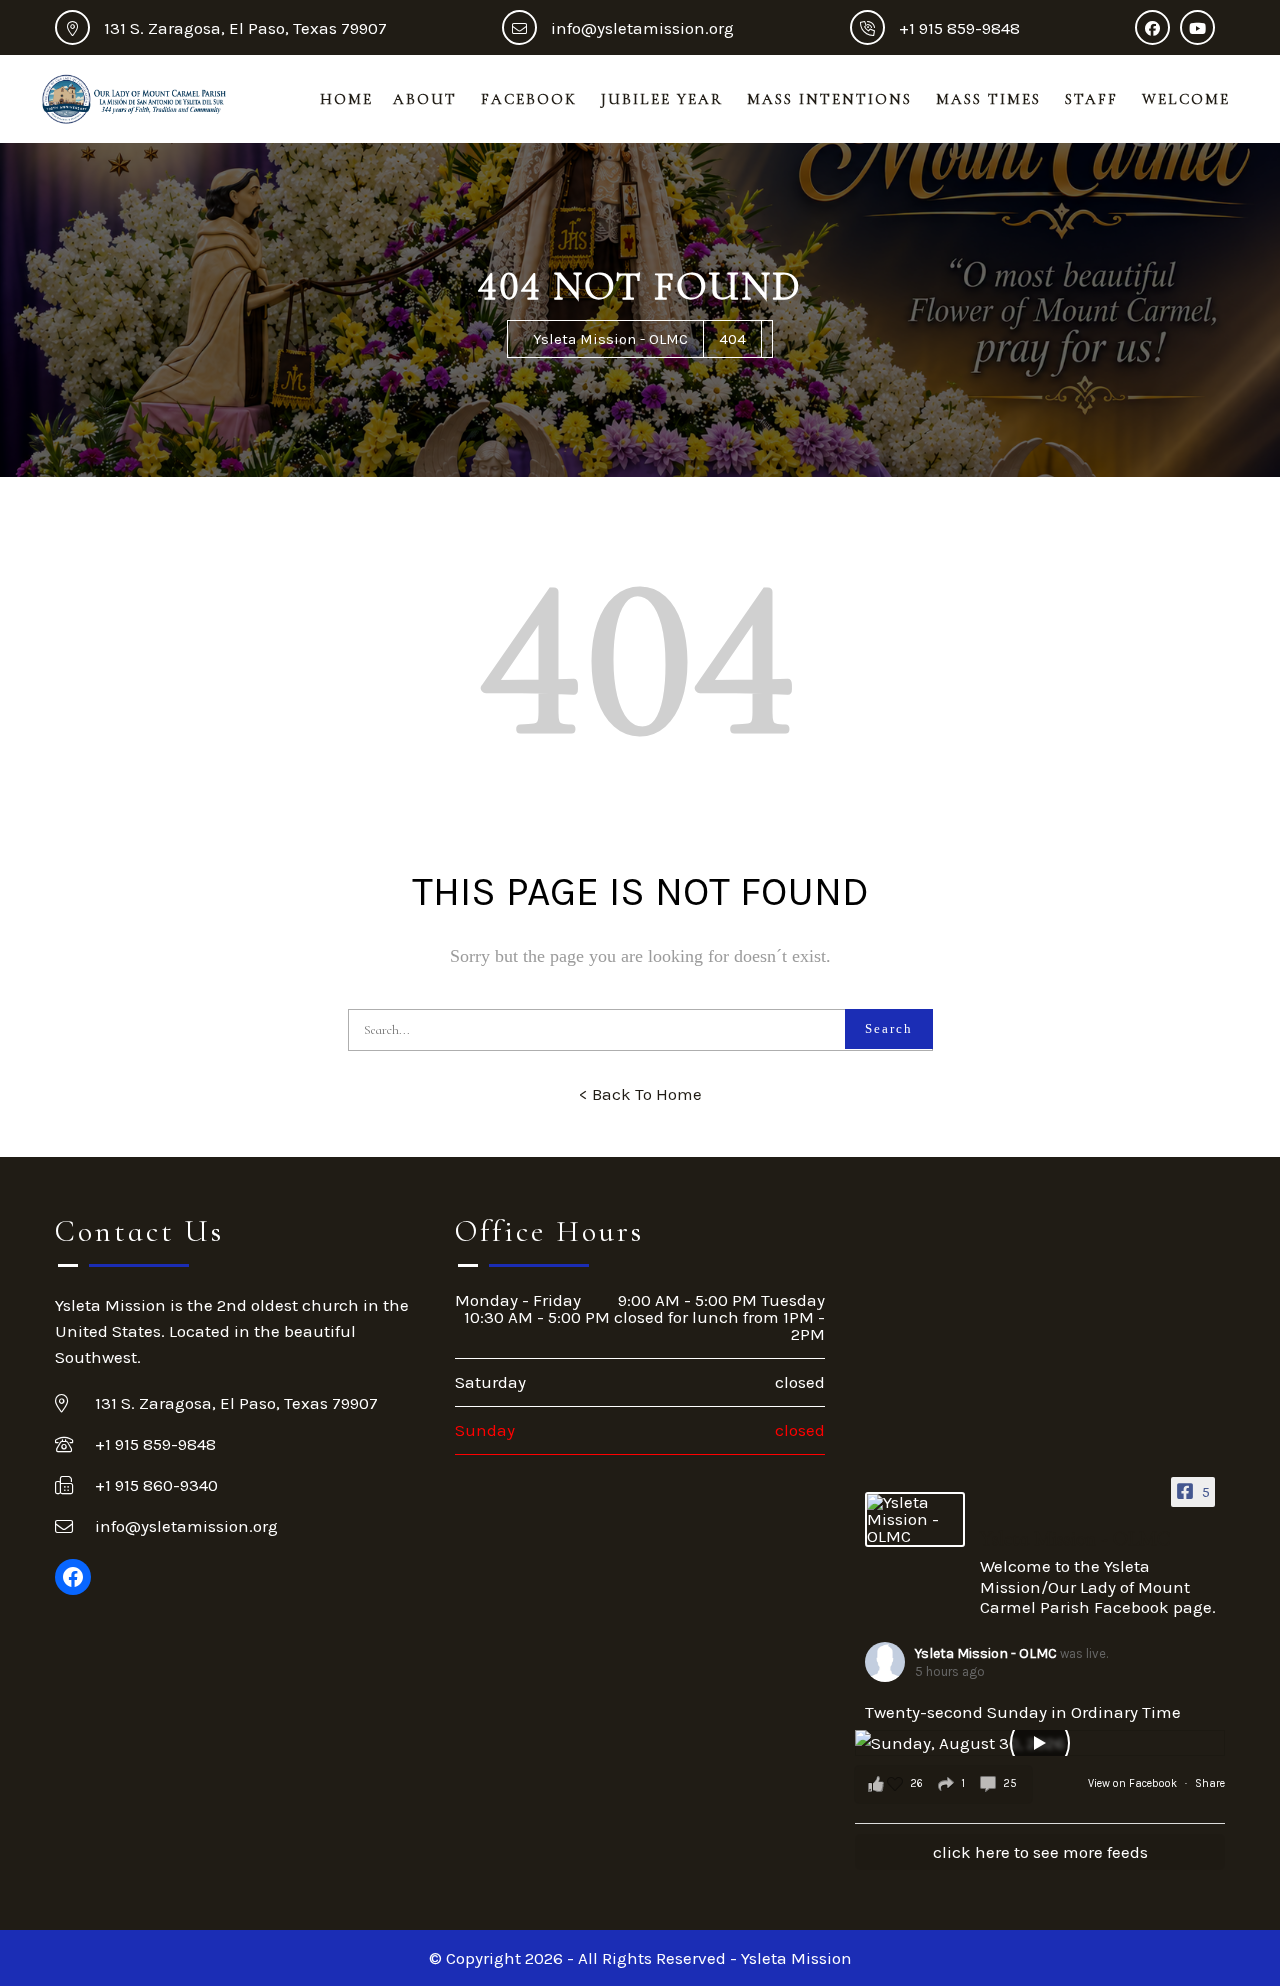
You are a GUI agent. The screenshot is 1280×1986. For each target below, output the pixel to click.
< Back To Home (640, 1094)
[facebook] (1157, 28)
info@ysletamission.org (642, 28)
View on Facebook (1134, 1783)
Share (1210, 1783)
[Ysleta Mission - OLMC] (915, 1519)
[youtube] (1202, 28)
